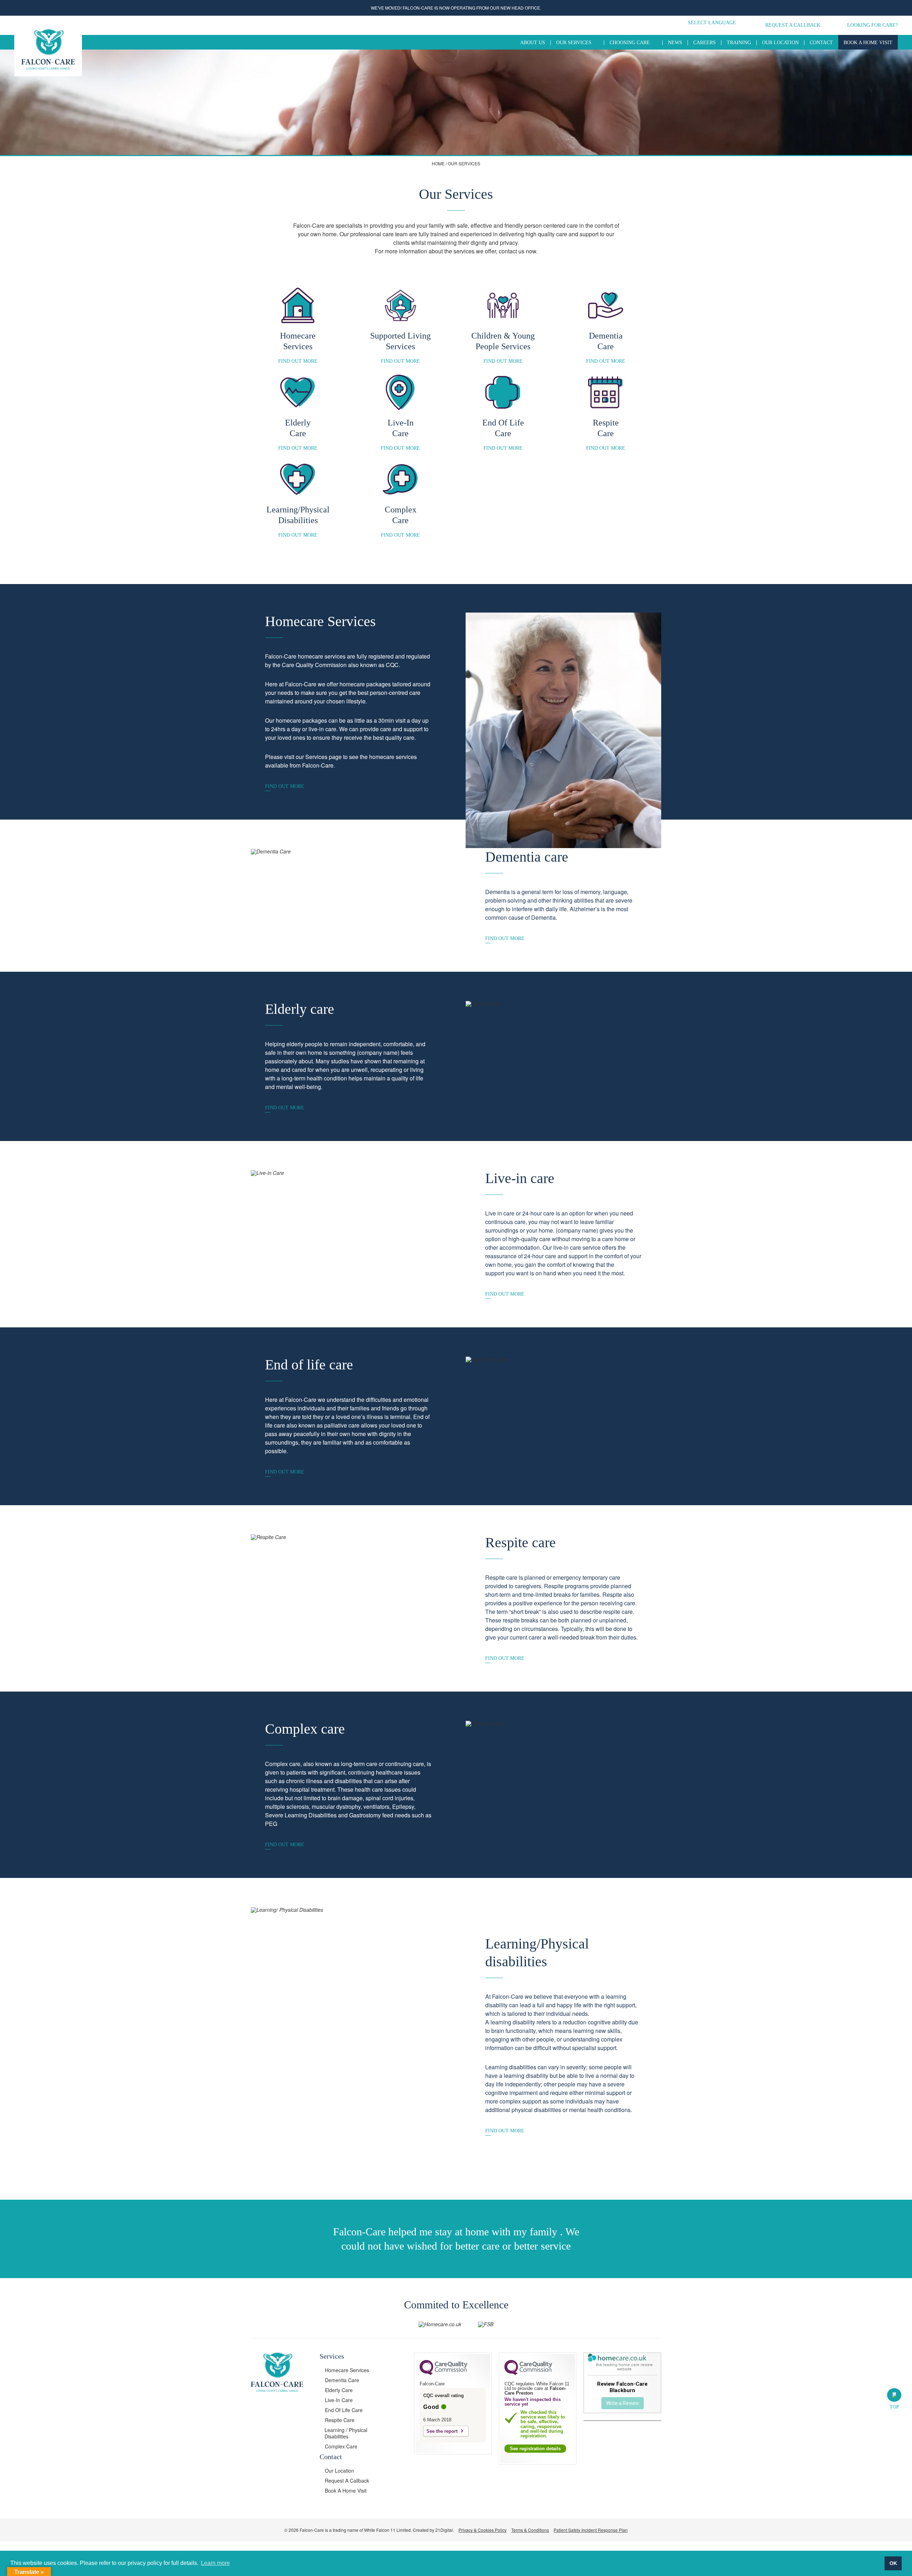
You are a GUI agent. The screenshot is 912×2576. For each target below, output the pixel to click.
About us (533, 43)
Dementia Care (342, 2380)
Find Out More (298, 361)
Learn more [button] (215, 2563)
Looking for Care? (872, 25)
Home (438, 163)
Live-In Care (339, 2400)
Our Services (574, 43)
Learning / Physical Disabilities (346, 2433)
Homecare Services (347, 2370)
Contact (821, 43)
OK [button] (893, 2563)
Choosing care (630, 43)
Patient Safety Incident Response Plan (591, 2530)
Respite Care (340, 2420)
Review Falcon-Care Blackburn (622, 2387)
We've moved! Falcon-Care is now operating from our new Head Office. (456, 8)
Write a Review (623, 2403)
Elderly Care (339, 2390)
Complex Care (341, 2446)
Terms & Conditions (530, 2530)
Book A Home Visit (346, 2490)
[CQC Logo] (444, 2373)
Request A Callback (793, 25)
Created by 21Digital (433, 2530)
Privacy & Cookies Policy (483, 2530)
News (675, 43)
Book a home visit (868, 43)
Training (739, 43)
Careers (704, 43)
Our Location (780, 43)
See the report (442, 2431)
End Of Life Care (344, 2410)
